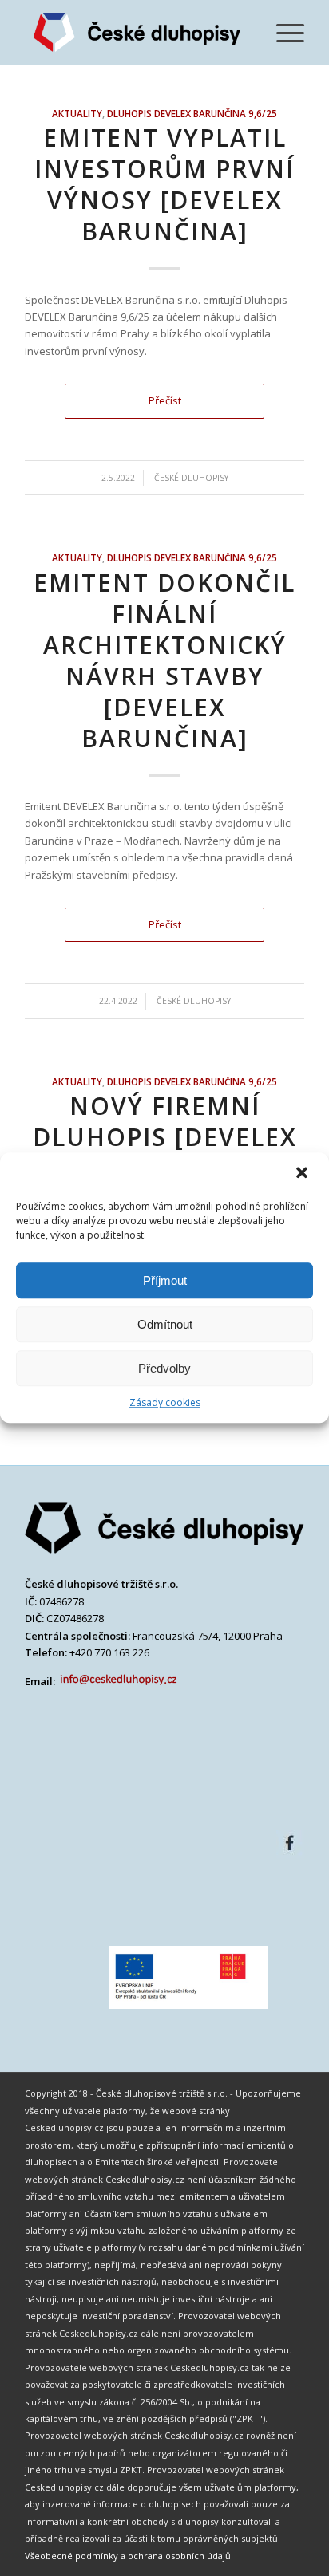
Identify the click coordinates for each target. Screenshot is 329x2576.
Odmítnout (165, 1324)
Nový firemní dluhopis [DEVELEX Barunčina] (165, 1137)
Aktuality (77, 113)
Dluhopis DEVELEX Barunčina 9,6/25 (192, 113)
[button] (303, 1174)
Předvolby (164, 1368)
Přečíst (165, 400)
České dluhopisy (191, 478)
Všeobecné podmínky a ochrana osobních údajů (128, 2556)
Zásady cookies (165, 1402)
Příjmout (165, 1280)
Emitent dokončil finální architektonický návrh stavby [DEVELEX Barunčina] (164, 660)
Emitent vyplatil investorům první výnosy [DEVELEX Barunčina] (164, 184)
